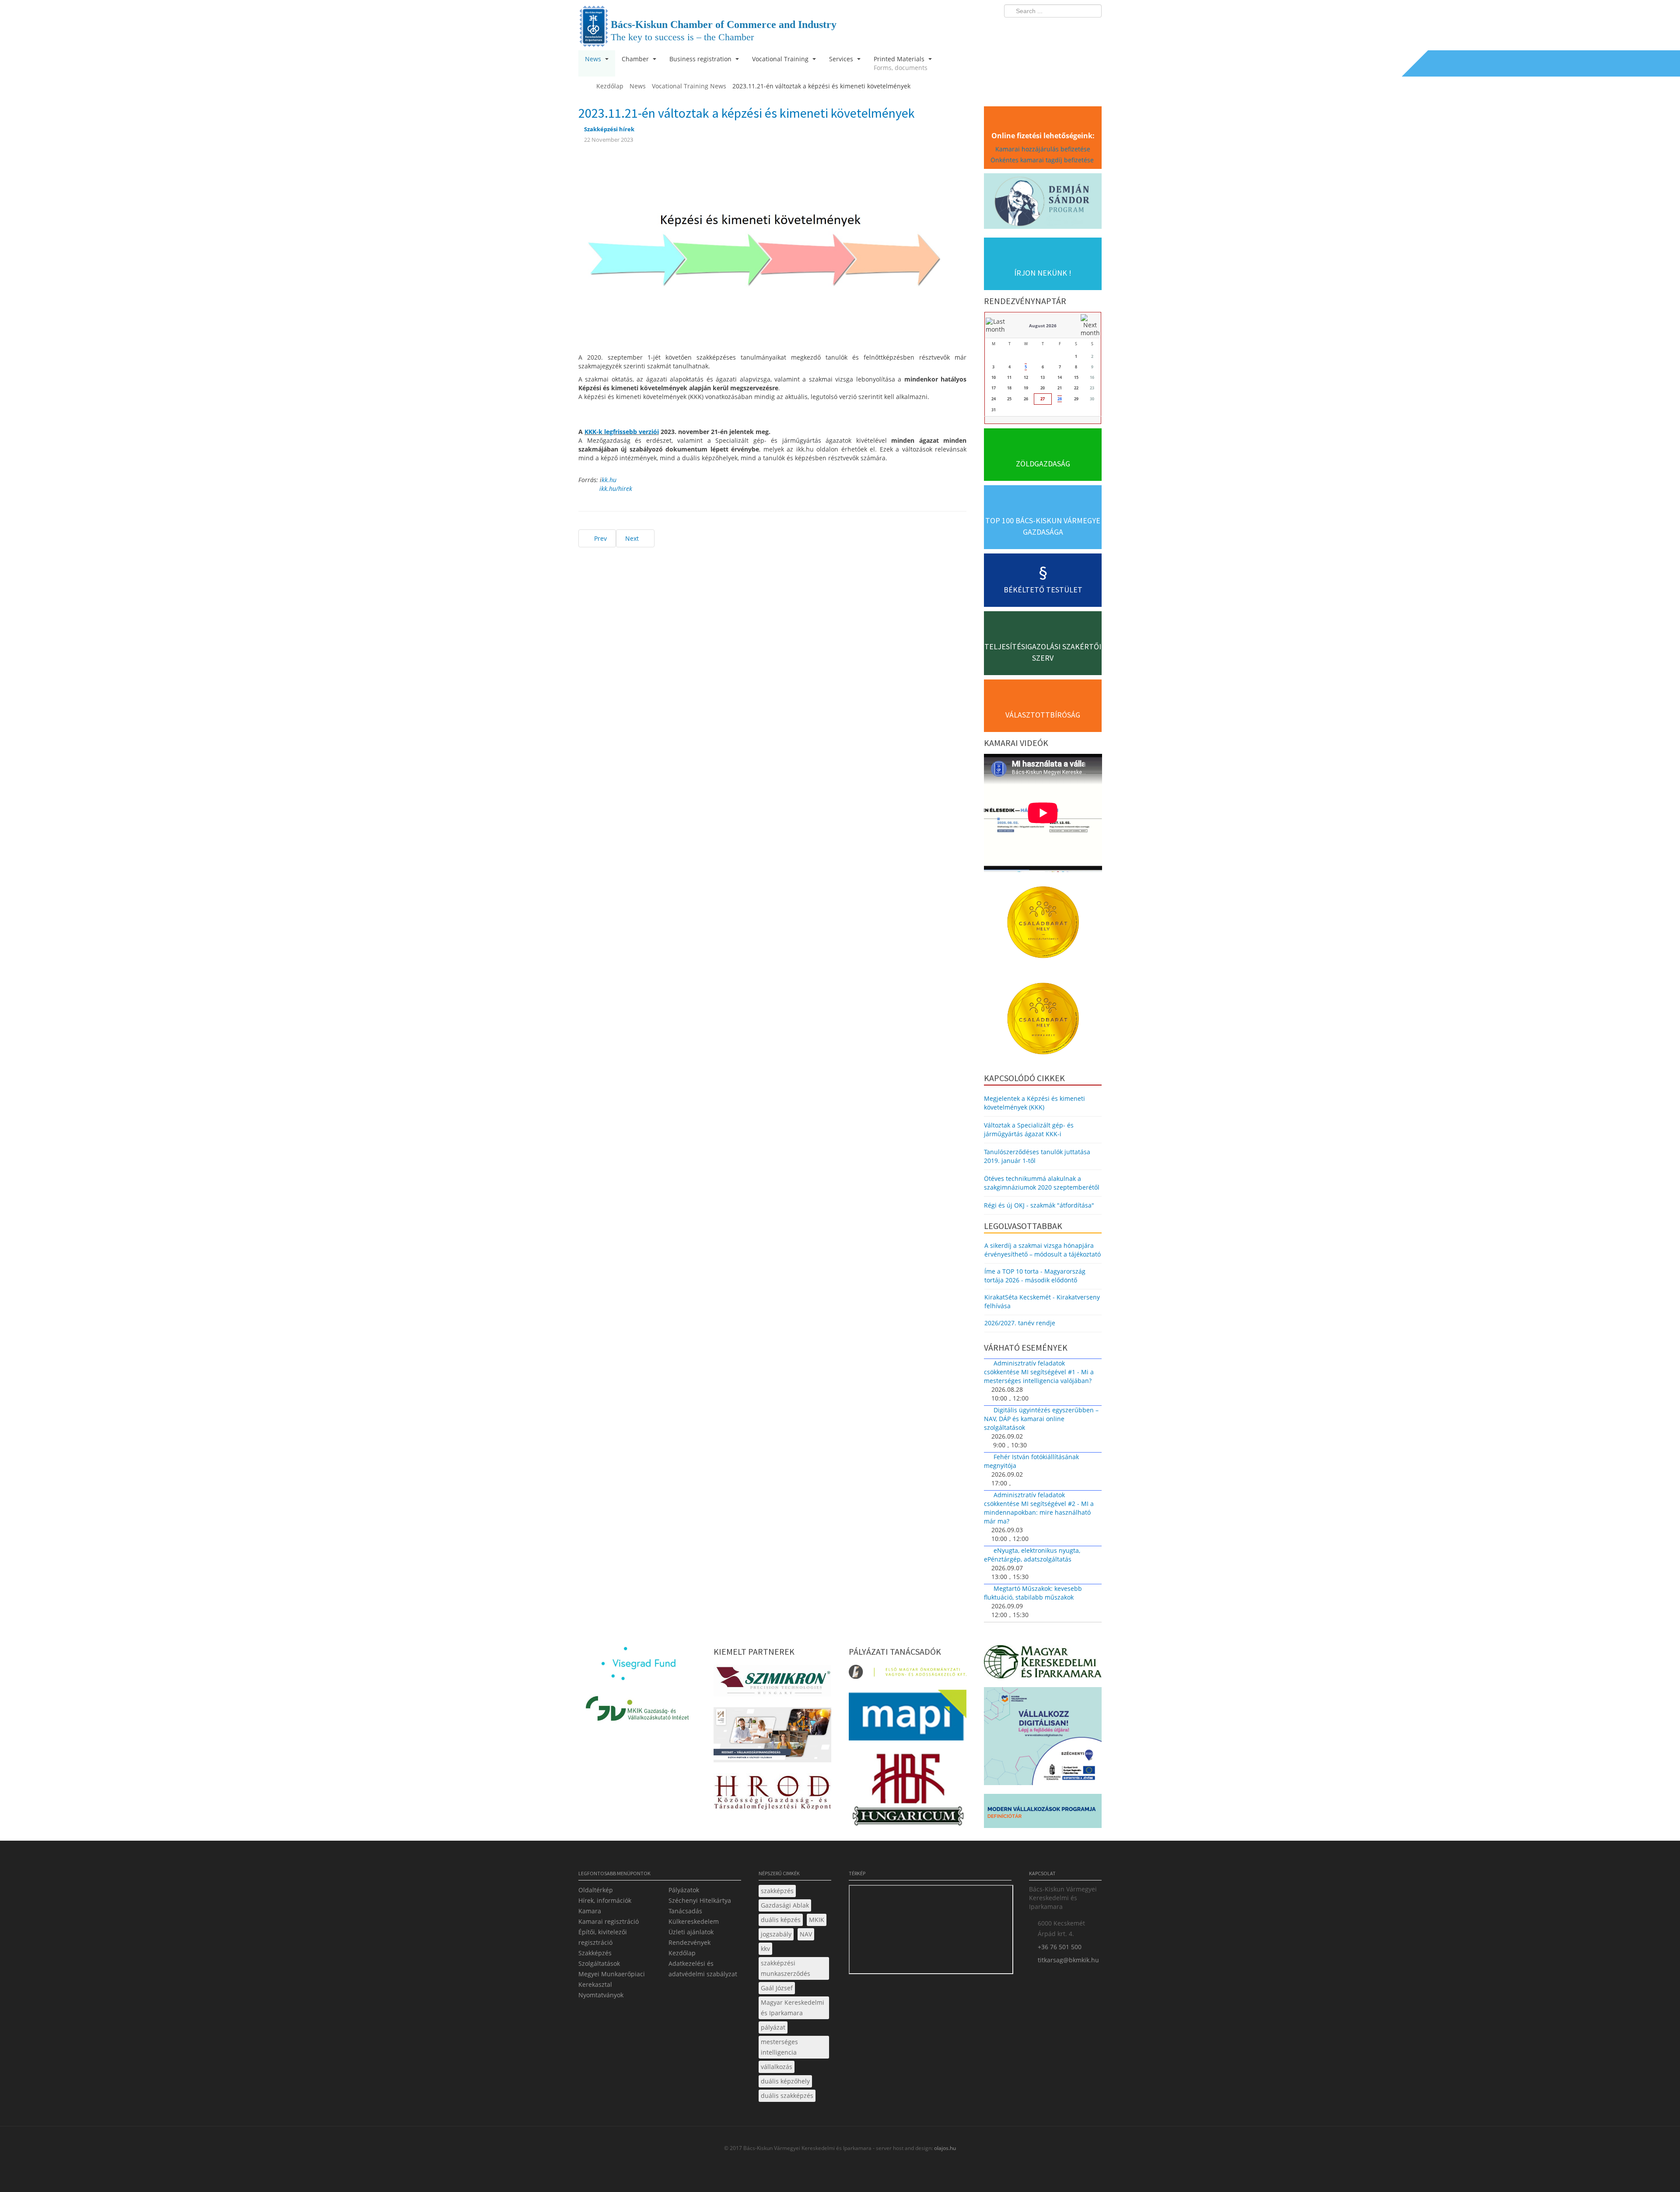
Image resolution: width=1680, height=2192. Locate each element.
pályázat (773, 2027)
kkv (765, 1949)
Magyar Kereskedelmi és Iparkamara (793, 2008)
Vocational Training (781, 59)
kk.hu (609, 480)
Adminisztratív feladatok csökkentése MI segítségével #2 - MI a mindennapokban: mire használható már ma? (1039, 1508)
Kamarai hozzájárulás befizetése (1043, 149)
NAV (806, 1934)
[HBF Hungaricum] (908, 1792)
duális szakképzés (787, 2096)
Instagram (1076, 29)
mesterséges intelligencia (779, 2047)
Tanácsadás (685, 1911)
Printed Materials (901, 63)
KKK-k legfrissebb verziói (622, 432)
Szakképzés (595, 1953)
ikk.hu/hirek (616, 488)
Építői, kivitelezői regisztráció (603, 1937)
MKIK (817, 1920)
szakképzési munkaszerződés (786, 1968)
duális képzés (781, 1920)
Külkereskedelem (694, 1921)
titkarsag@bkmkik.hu (1068, 1960)
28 (1060, 399)
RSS (1092, 29)
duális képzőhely (785, 2081)
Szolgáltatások (599, 1963)
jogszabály (776, 1934)
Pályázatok (684, 1890)
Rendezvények (689, 1942)
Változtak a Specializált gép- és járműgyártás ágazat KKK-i (1029, 1129)
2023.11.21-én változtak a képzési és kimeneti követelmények (747, 113)
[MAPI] (908, 1718)
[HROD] (772, 1794)
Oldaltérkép (596, 1890)
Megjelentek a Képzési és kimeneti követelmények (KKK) (1034, 1103)
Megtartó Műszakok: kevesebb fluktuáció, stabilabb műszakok (1033, 1593)
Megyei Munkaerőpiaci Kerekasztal (612, 1979)
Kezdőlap (682, 1953)
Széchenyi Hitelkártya (700, 1900)
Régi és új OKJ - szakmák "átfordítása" (1039, 1205)
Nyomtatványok (601, 1995)
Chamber (636, 59)
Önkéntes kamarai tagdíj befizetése (1043, 160)
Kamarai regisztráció (609, 1921)
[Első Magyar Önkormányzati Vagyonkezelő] (908, 1674)
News (594, 59)
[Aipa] (772, 1737)
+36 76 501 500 (1060, 1947)
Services (842, 59)
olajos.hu (944, 2148)
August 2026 (1043, 326)
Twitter (1060, 29)
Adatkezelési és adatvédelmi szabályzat (703, 1969)
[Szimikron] (772, 1683)
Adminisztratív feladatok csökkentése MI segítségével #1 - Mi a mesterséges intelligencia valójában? (1039, 1372)
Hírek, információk (605, 1900)
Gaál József (777, 1988)
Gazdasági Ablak (785, 1905)
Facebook (1044, 29)
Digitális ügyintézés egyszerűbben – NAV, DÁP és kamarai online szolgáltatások (1041, 1419)
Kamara (590, 1911)
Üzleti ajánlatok (691, 1932)
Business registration (701, 59)
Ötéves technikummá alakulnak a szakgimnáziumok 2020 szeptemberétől (1042, 1183)
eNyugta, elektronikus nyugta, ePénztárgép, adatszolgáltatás (1032, 1555)
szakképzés (777, 1891)
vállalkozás (777, 2067)
